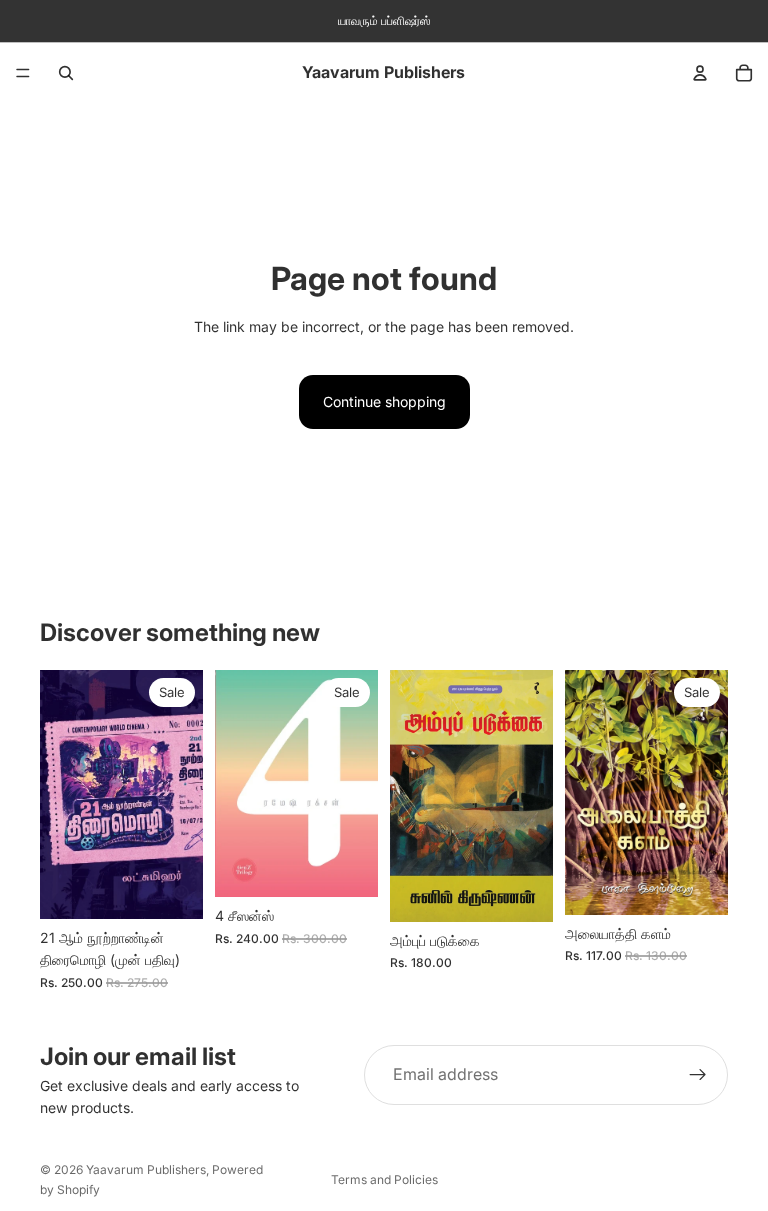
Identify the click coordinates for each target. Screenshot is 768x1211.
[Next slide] (356, 784)
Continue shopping (384, 401)
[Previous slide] (237, 784)
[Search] (66, 73)
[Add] (172, 888)
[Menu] (23, 73)
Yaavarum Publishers (146, 1169)
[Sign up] (698, 1075)
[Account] (700, 73)
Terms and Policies (384, 1179)
